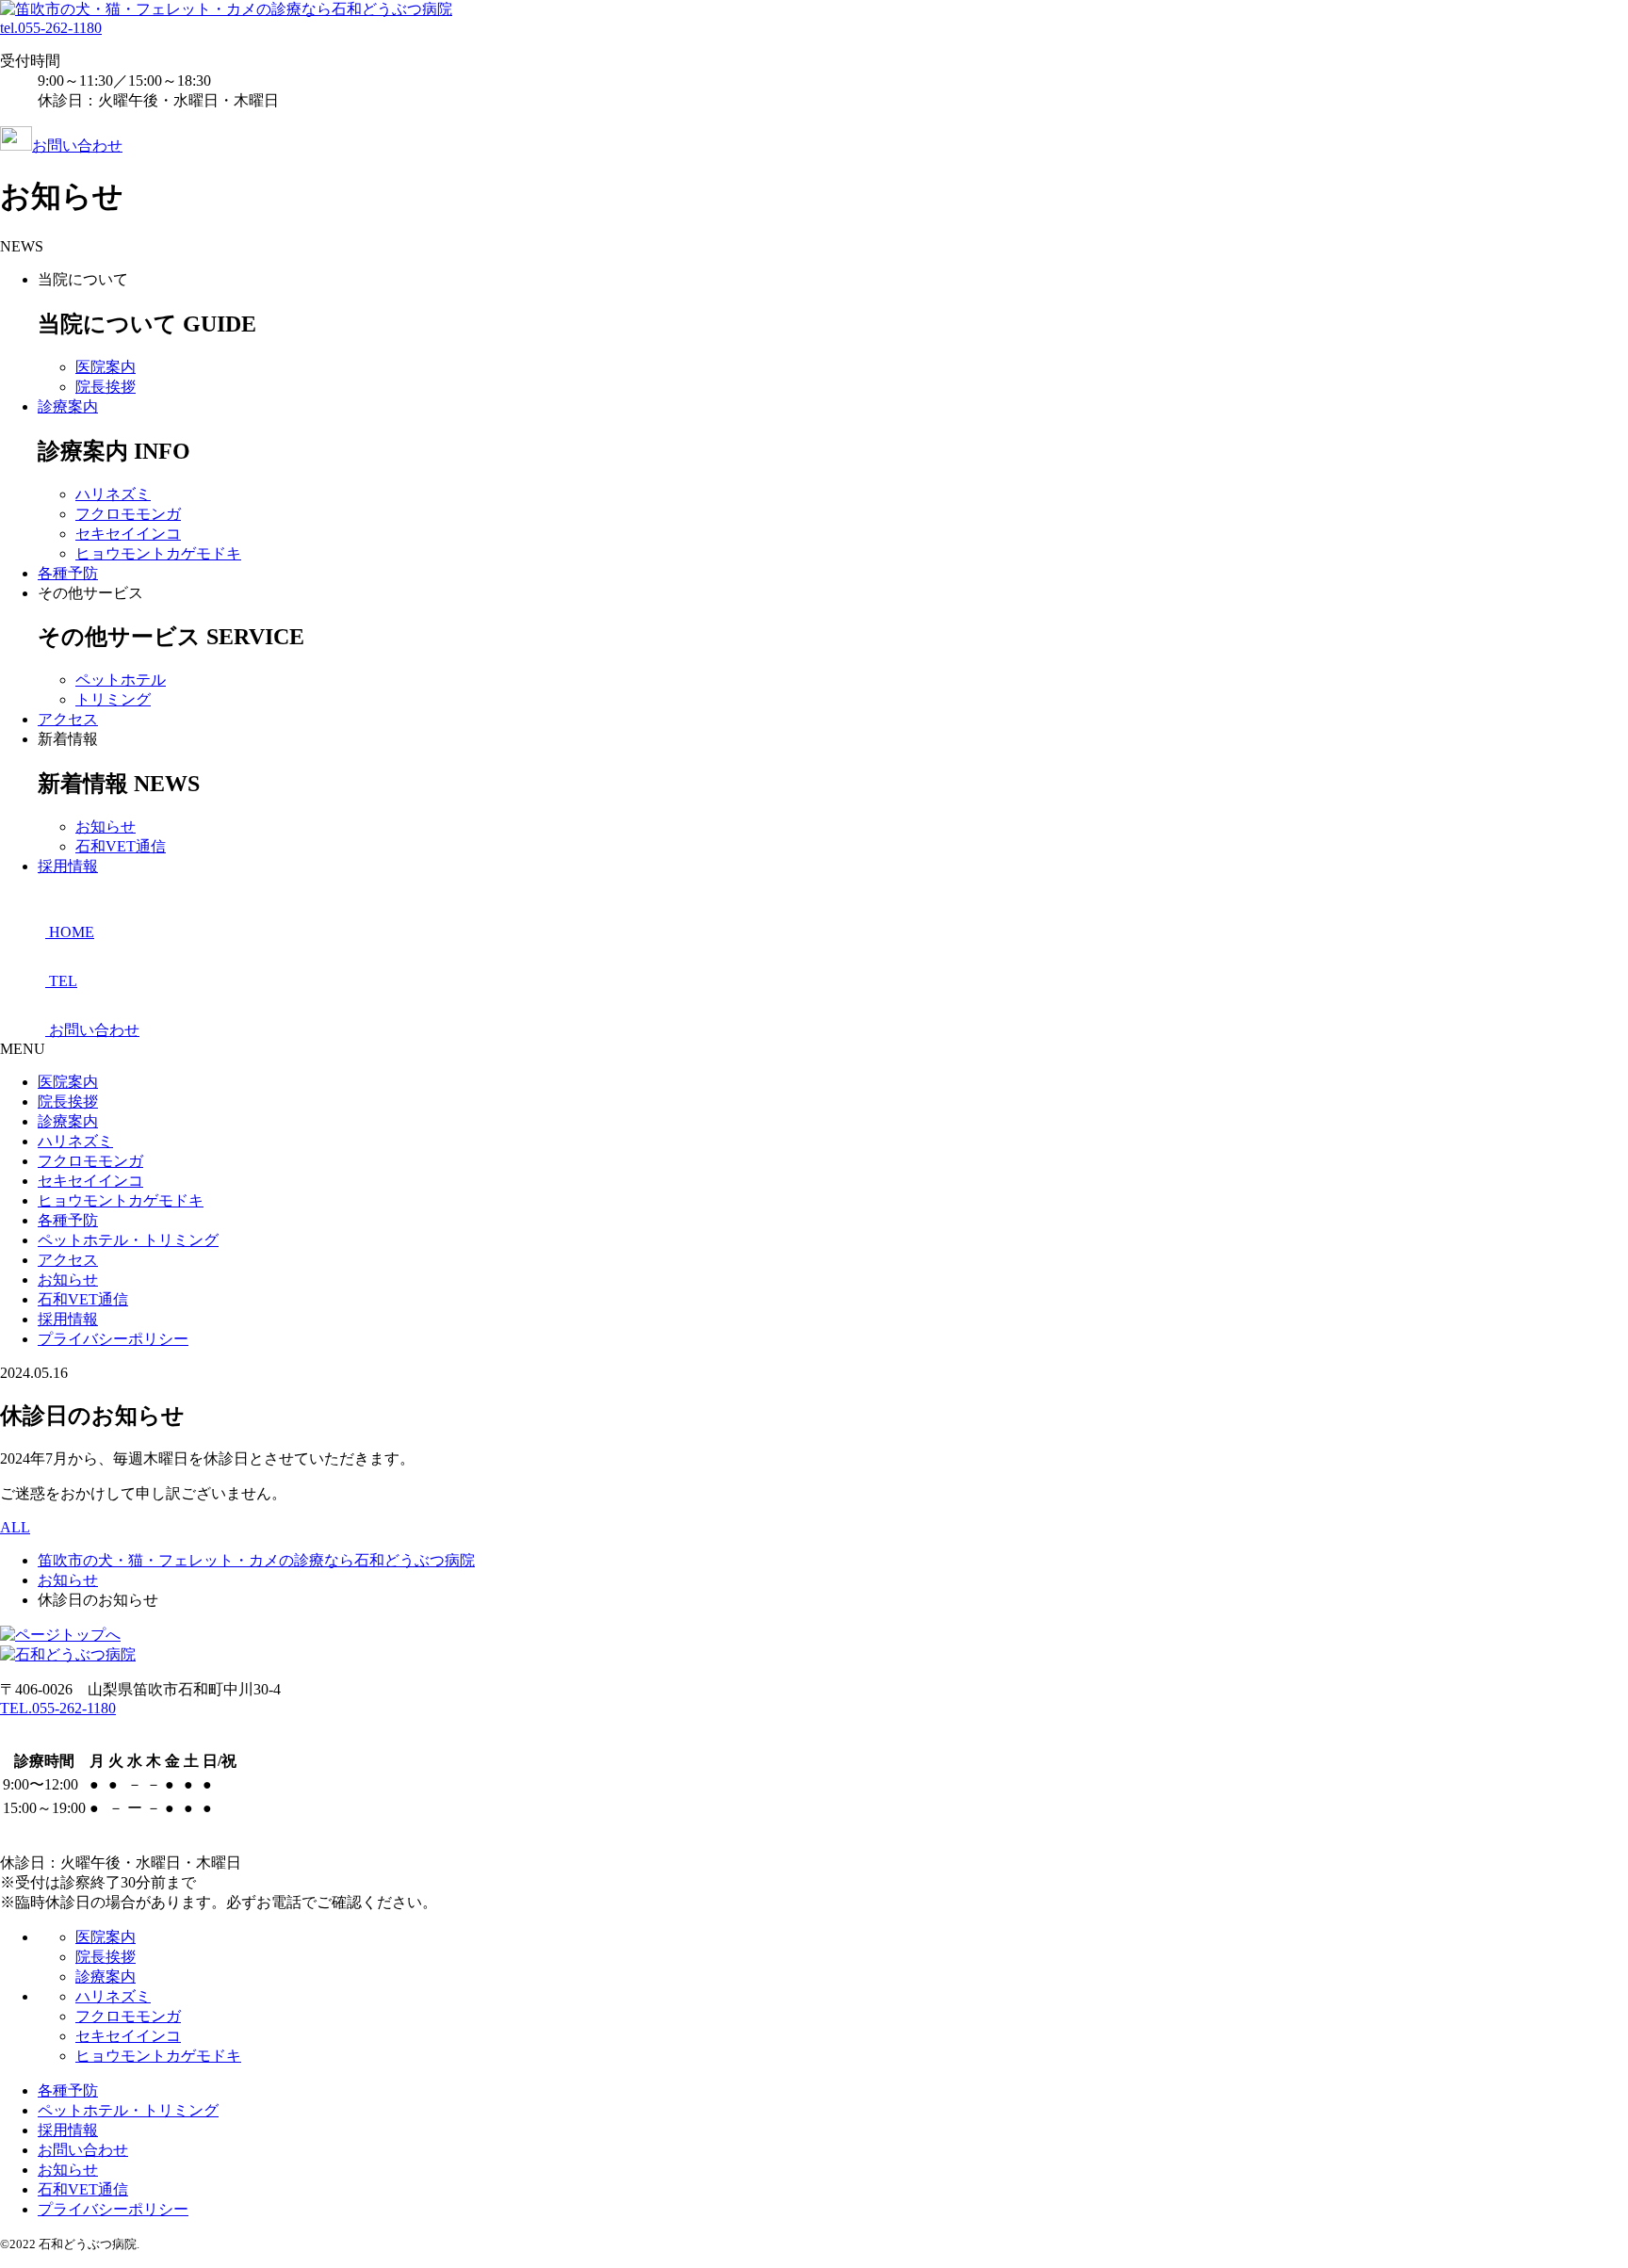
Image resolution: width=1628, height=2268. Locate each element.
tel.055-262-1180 (51, 28)
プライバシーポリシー (113, 1339)
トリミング (113, 699)
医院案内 (106, 367)
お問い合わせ (77, 146)
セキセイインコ (128, 534)
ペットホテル (121, 680)
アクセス (68, 719)
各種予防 (68, 573)
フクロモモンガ (128, 514)
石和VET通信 (121, 846)
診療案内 (68, 406)
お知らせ (106, 826)
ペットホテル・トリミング (128, 1240)
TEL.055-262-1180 (58, 1708)
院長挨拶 (106, 387)
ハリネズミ (113, 494)
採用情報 (68, 866)
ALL (15, 1527)
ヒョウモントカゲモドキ (158, 553)
